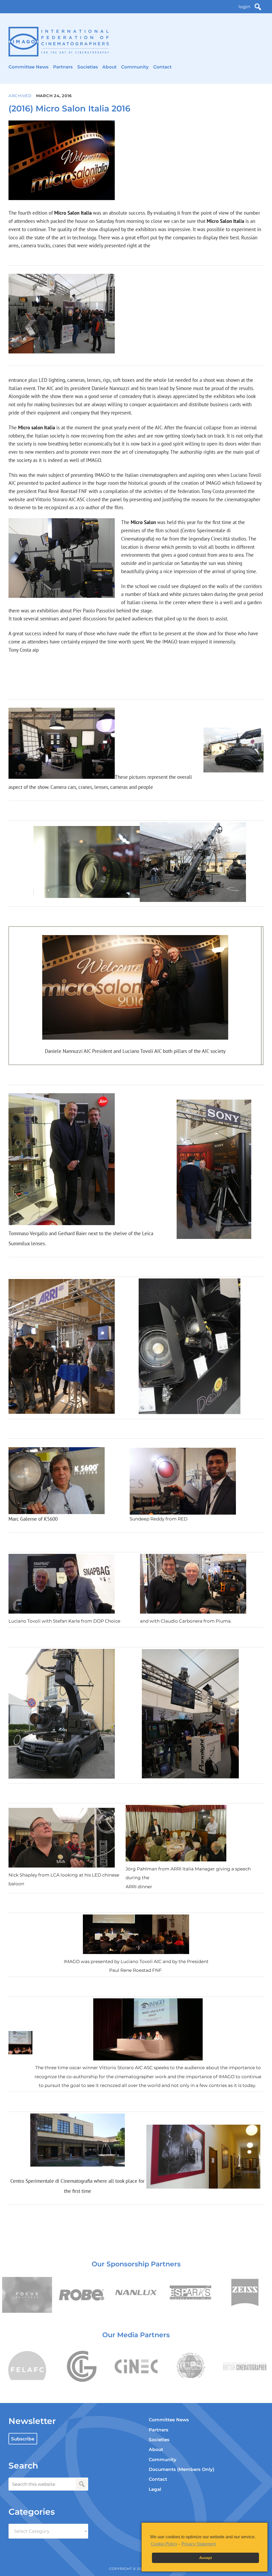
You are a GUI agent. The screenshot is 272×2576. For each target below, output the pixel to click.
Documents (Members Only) (182, 2469)
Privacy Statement (199, 2544)
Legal (155, 2489)
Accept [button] (206, 2558)
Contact (162, 67)
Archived (20, 96)
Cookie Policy (164, 2544)
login (244, 7)
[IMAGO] (59, 42)
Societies (88, 67)
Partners (63, 67)
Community (135, 67)
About (109, 67)
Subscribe (23, 2439)
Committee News (29, 67)
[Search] (258, 7)
